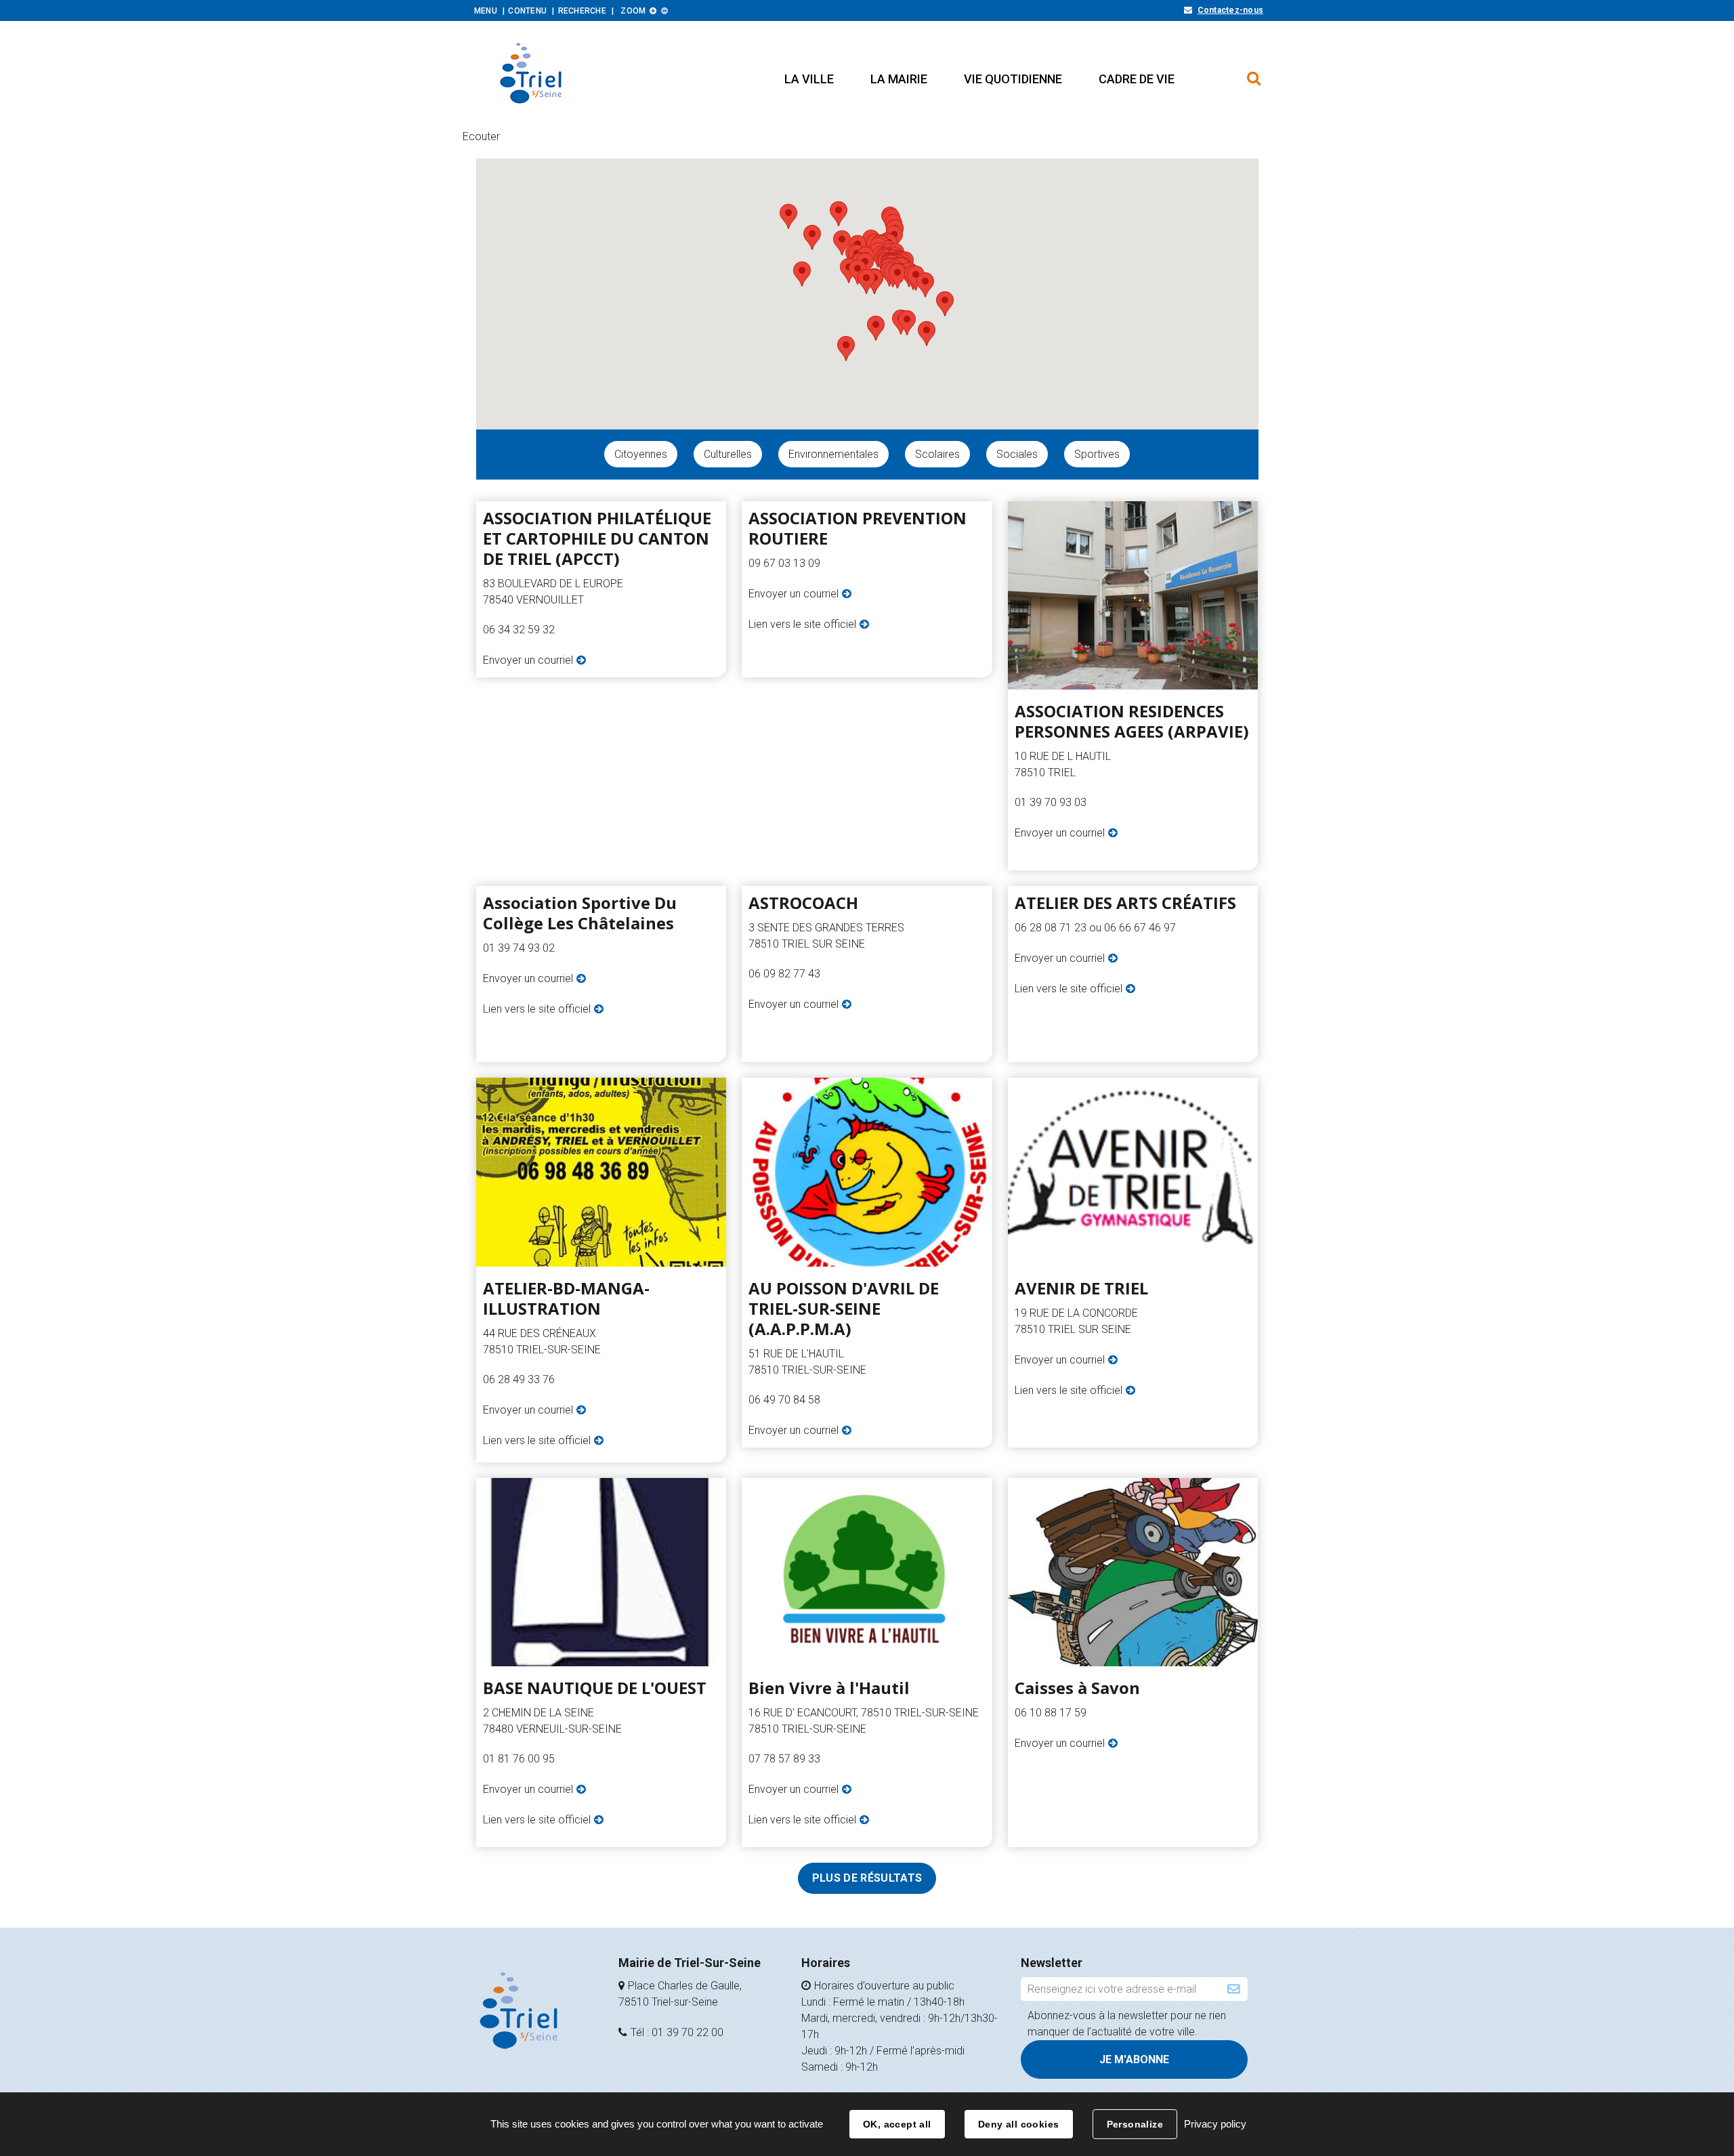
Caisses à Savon (1077, 1688)
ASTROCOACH (803, 903)
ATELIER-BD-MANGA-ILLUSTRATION (566, 1298)
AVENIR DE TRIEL (1081, 1288)
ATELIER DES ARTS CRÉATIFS (1125, 903)
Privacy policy (1215, 2124)
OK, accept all (897, 2124)
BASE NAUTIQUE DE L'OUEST (595, 1688)
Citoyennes (641, 454)
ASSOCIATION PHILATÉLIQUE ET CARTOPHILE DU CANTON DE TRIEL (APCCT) (597, 538)
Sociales (1017, 454)
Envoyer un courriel (528, 660)
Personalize (1135, 2124)
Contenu (527, 11)
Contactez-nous (1230, 10)
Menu (486, 11)
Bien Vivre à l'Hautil (829, 1688)
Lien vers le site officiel (802, 624)
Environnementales (833, 454)
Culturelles (728, 454)
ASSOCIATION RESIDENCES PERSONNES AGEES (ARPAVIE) (1132, 721)
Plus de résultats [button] (867, 1878)
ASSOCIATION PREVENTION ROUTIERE (858, 528)
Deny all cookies (1019, 2124)
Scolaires (937, 454)
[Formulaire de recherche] (1254, 72)
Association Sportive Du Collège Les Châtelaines (580, 913)
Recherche (582, 11)
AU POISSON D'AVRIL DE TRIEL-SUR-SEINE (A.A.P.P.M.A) (844, 1309)
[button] (809, 79)
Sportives (1097, 454)
